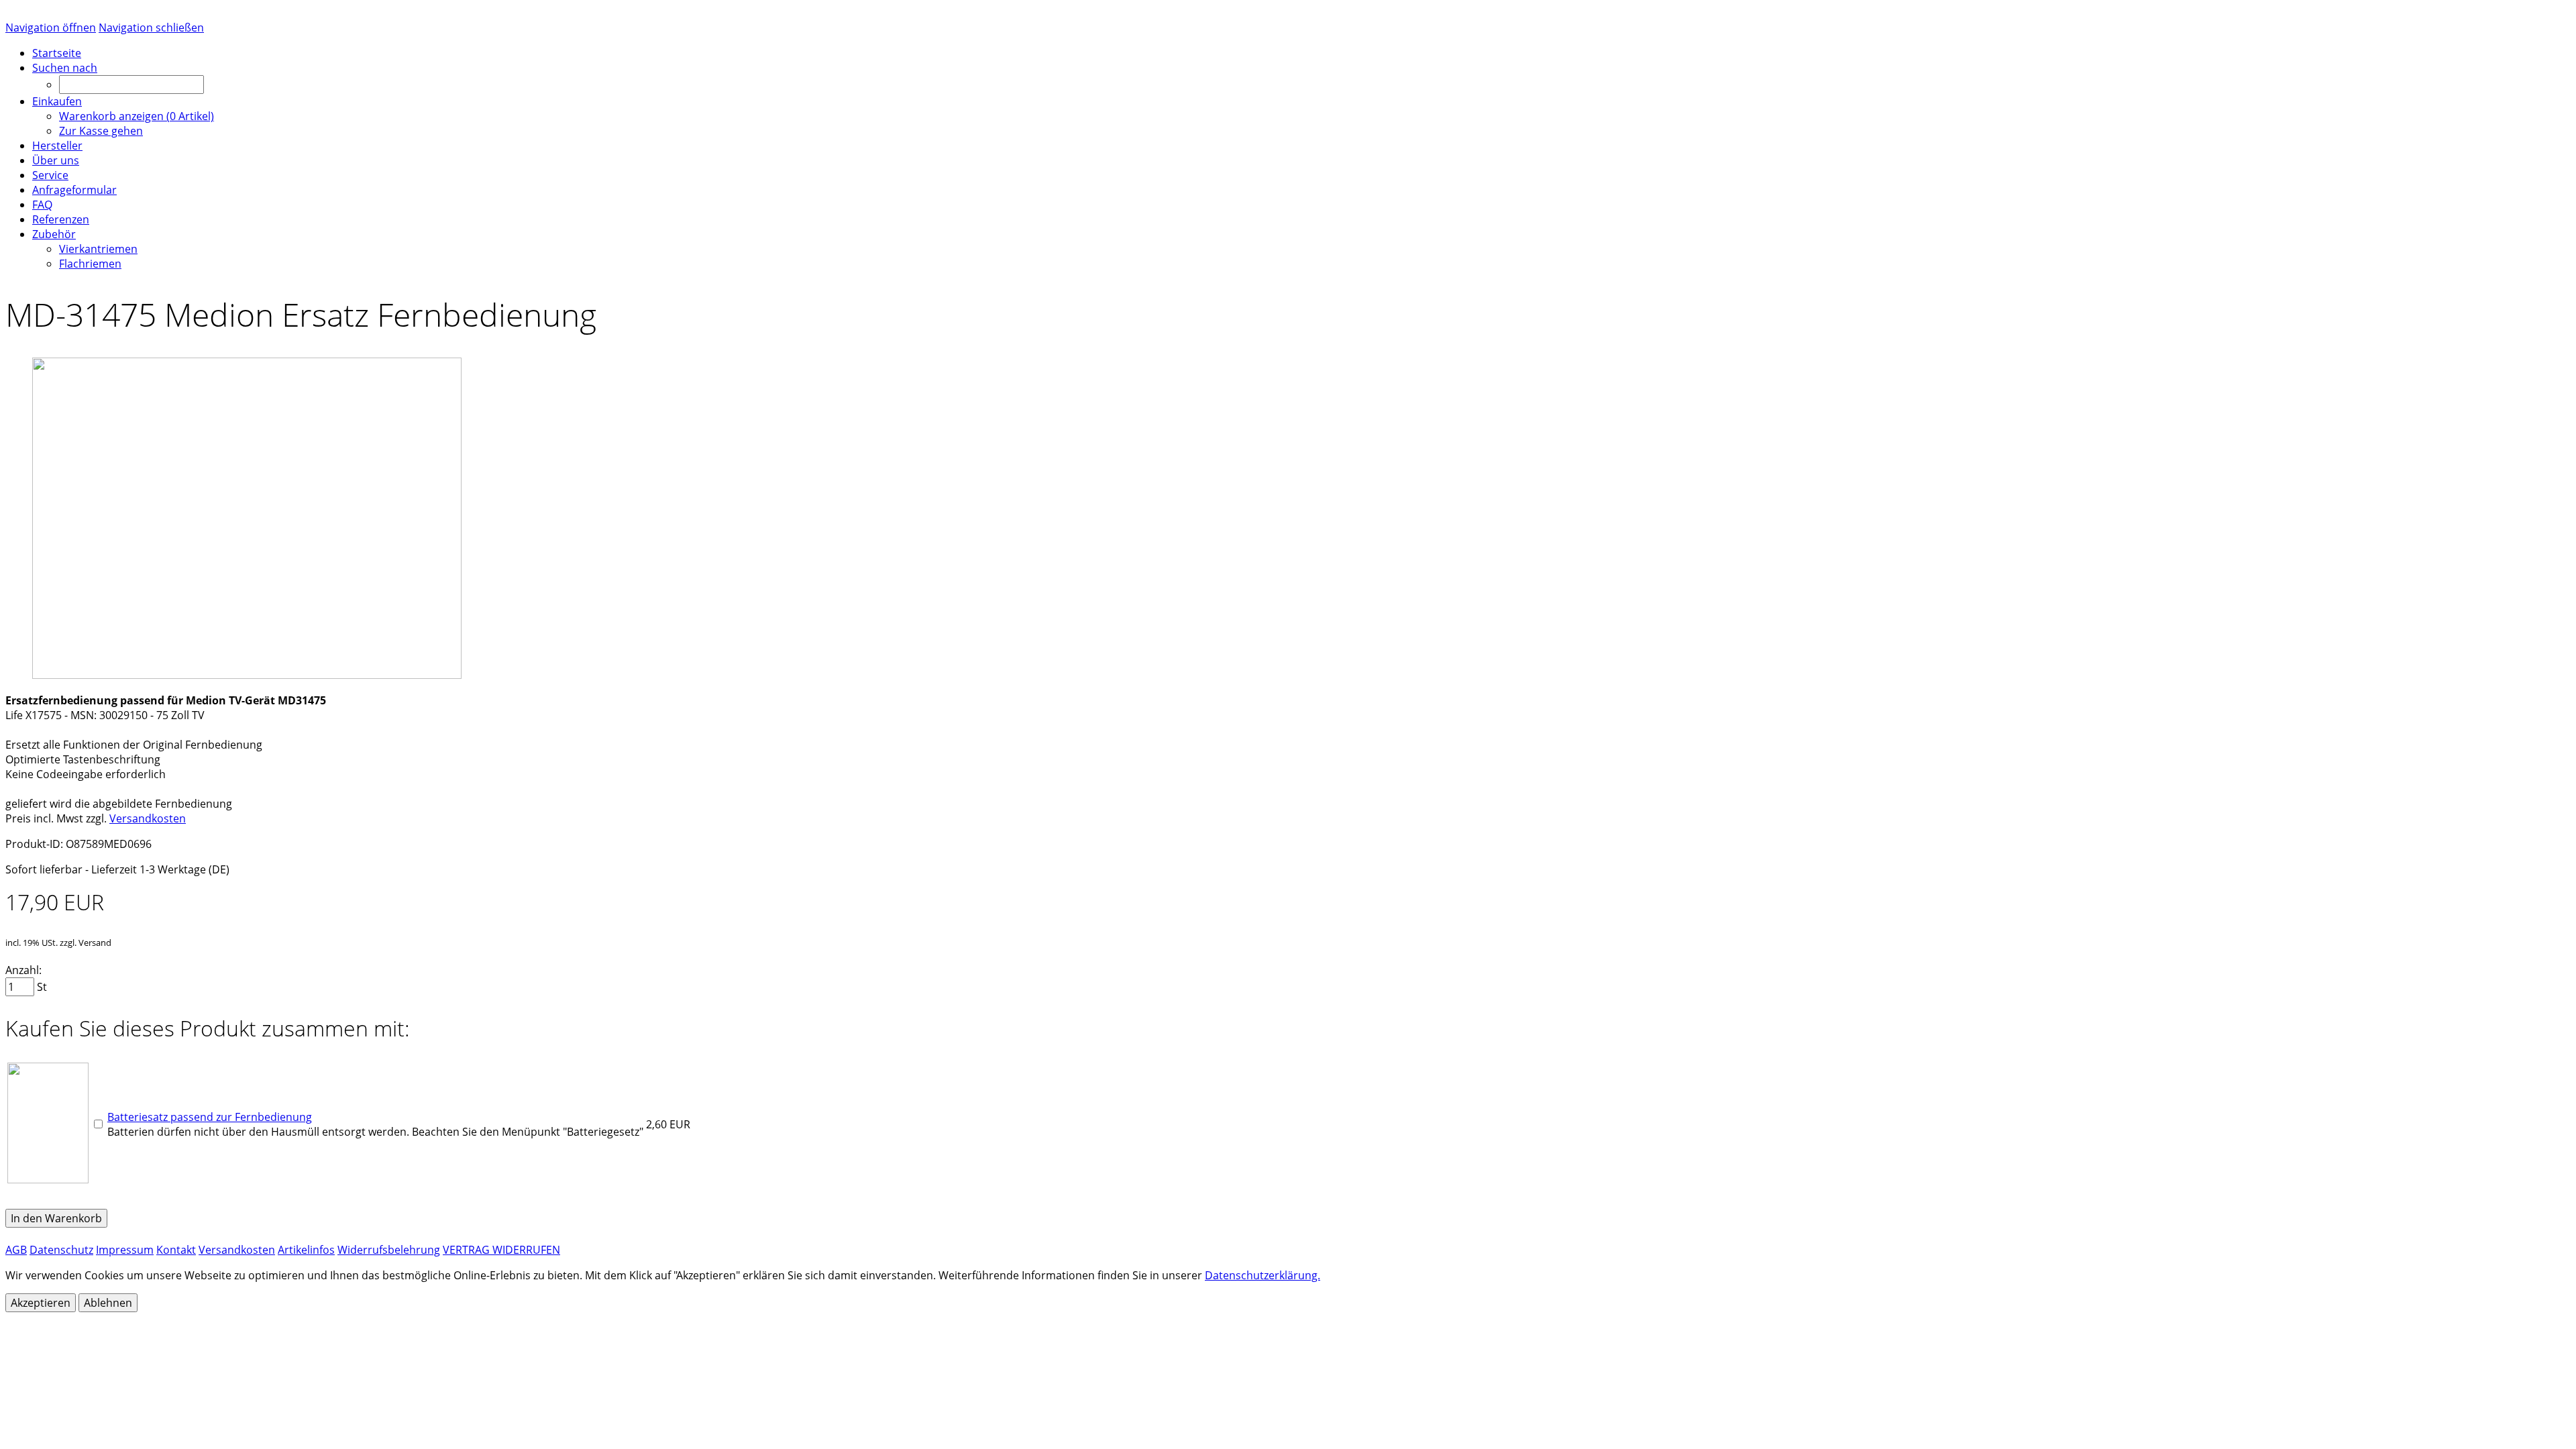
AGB (16, 1250)
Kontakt (176, 1250)
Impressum (125, 1250)
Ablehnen (108, 1303)
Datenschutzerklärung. (1263, 1275)
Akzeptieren (41, 1303)
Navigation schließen (151, 28)
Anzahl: (23, 970)
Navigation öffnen (51, 28)
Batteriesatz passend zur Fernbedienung (210, 1117)
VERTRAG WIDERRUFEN (501, 1250)
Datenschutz (61, 1250)
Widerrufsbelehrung (389, 1250)
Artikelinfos (306, 1250)
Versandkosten (148, 818)
